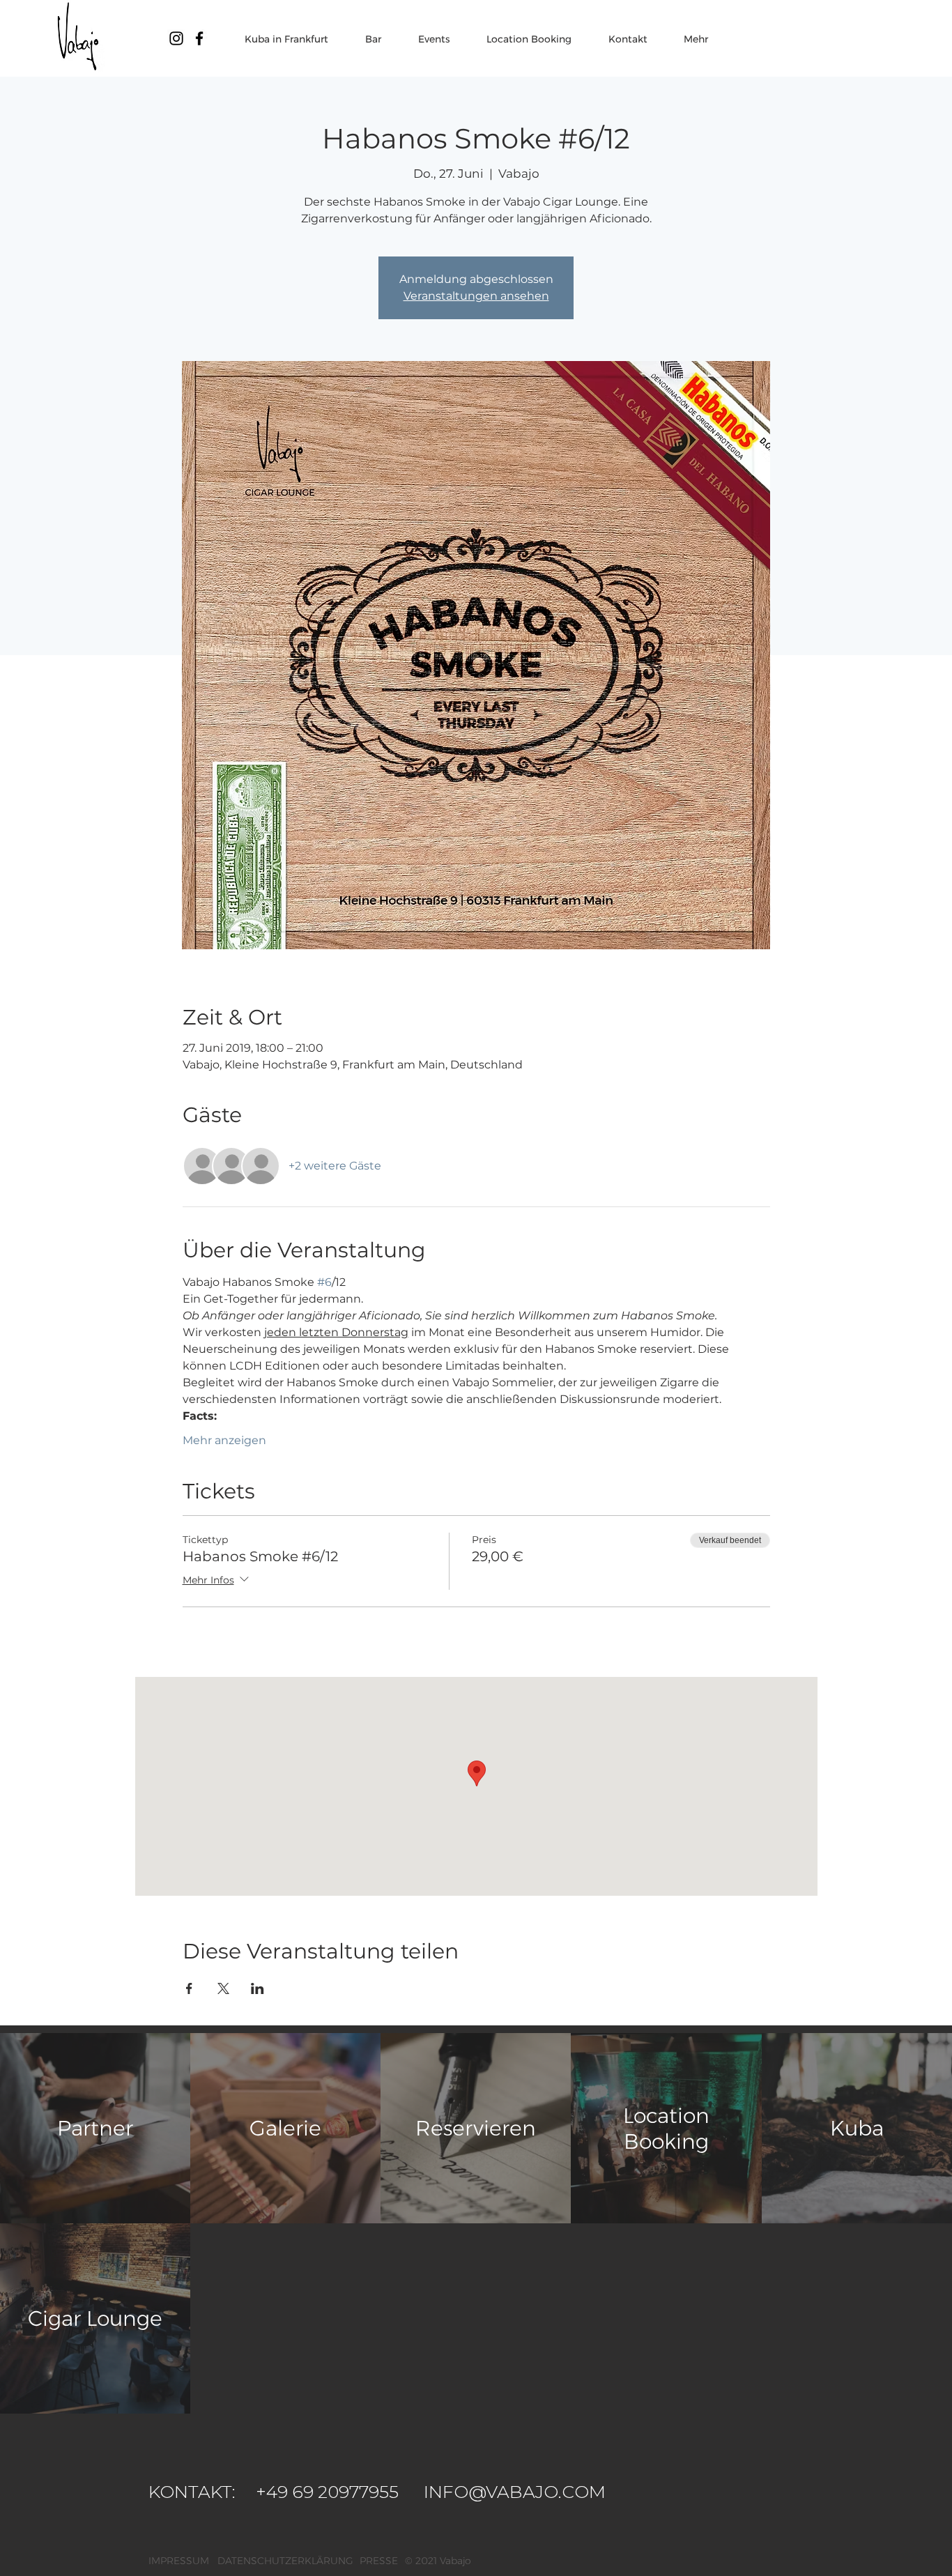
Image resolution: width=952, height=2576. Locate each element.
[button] (455, 2561)
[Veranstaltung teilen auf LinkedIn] (258, 1988)
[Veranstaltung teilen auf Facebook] (189, 1988)
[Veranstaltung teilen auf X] (223, 1988)
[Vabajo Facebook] (199, 38)
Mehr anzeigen (224, 1440)
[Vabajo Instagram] (176, 38)
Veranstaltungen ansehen (476, 296)
